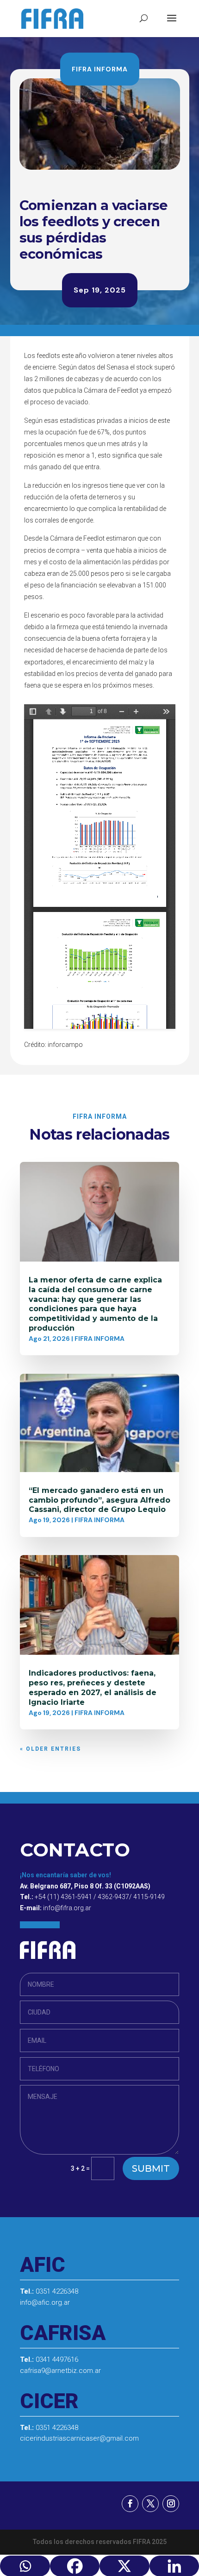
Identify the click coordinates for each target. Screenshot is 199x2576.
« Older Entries (50, 1749)
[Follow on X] (150, 2504)
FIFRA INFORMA (100, 69)
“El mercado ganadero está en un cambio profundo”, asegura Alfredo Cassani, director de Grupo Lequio (99, 1500)
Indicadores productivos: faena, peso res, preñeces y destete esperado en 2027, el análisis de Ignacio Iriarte (93, 1687)
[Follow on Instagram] (171, 2504)
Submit (151, 2168)
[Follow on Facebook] (130, 2504)
